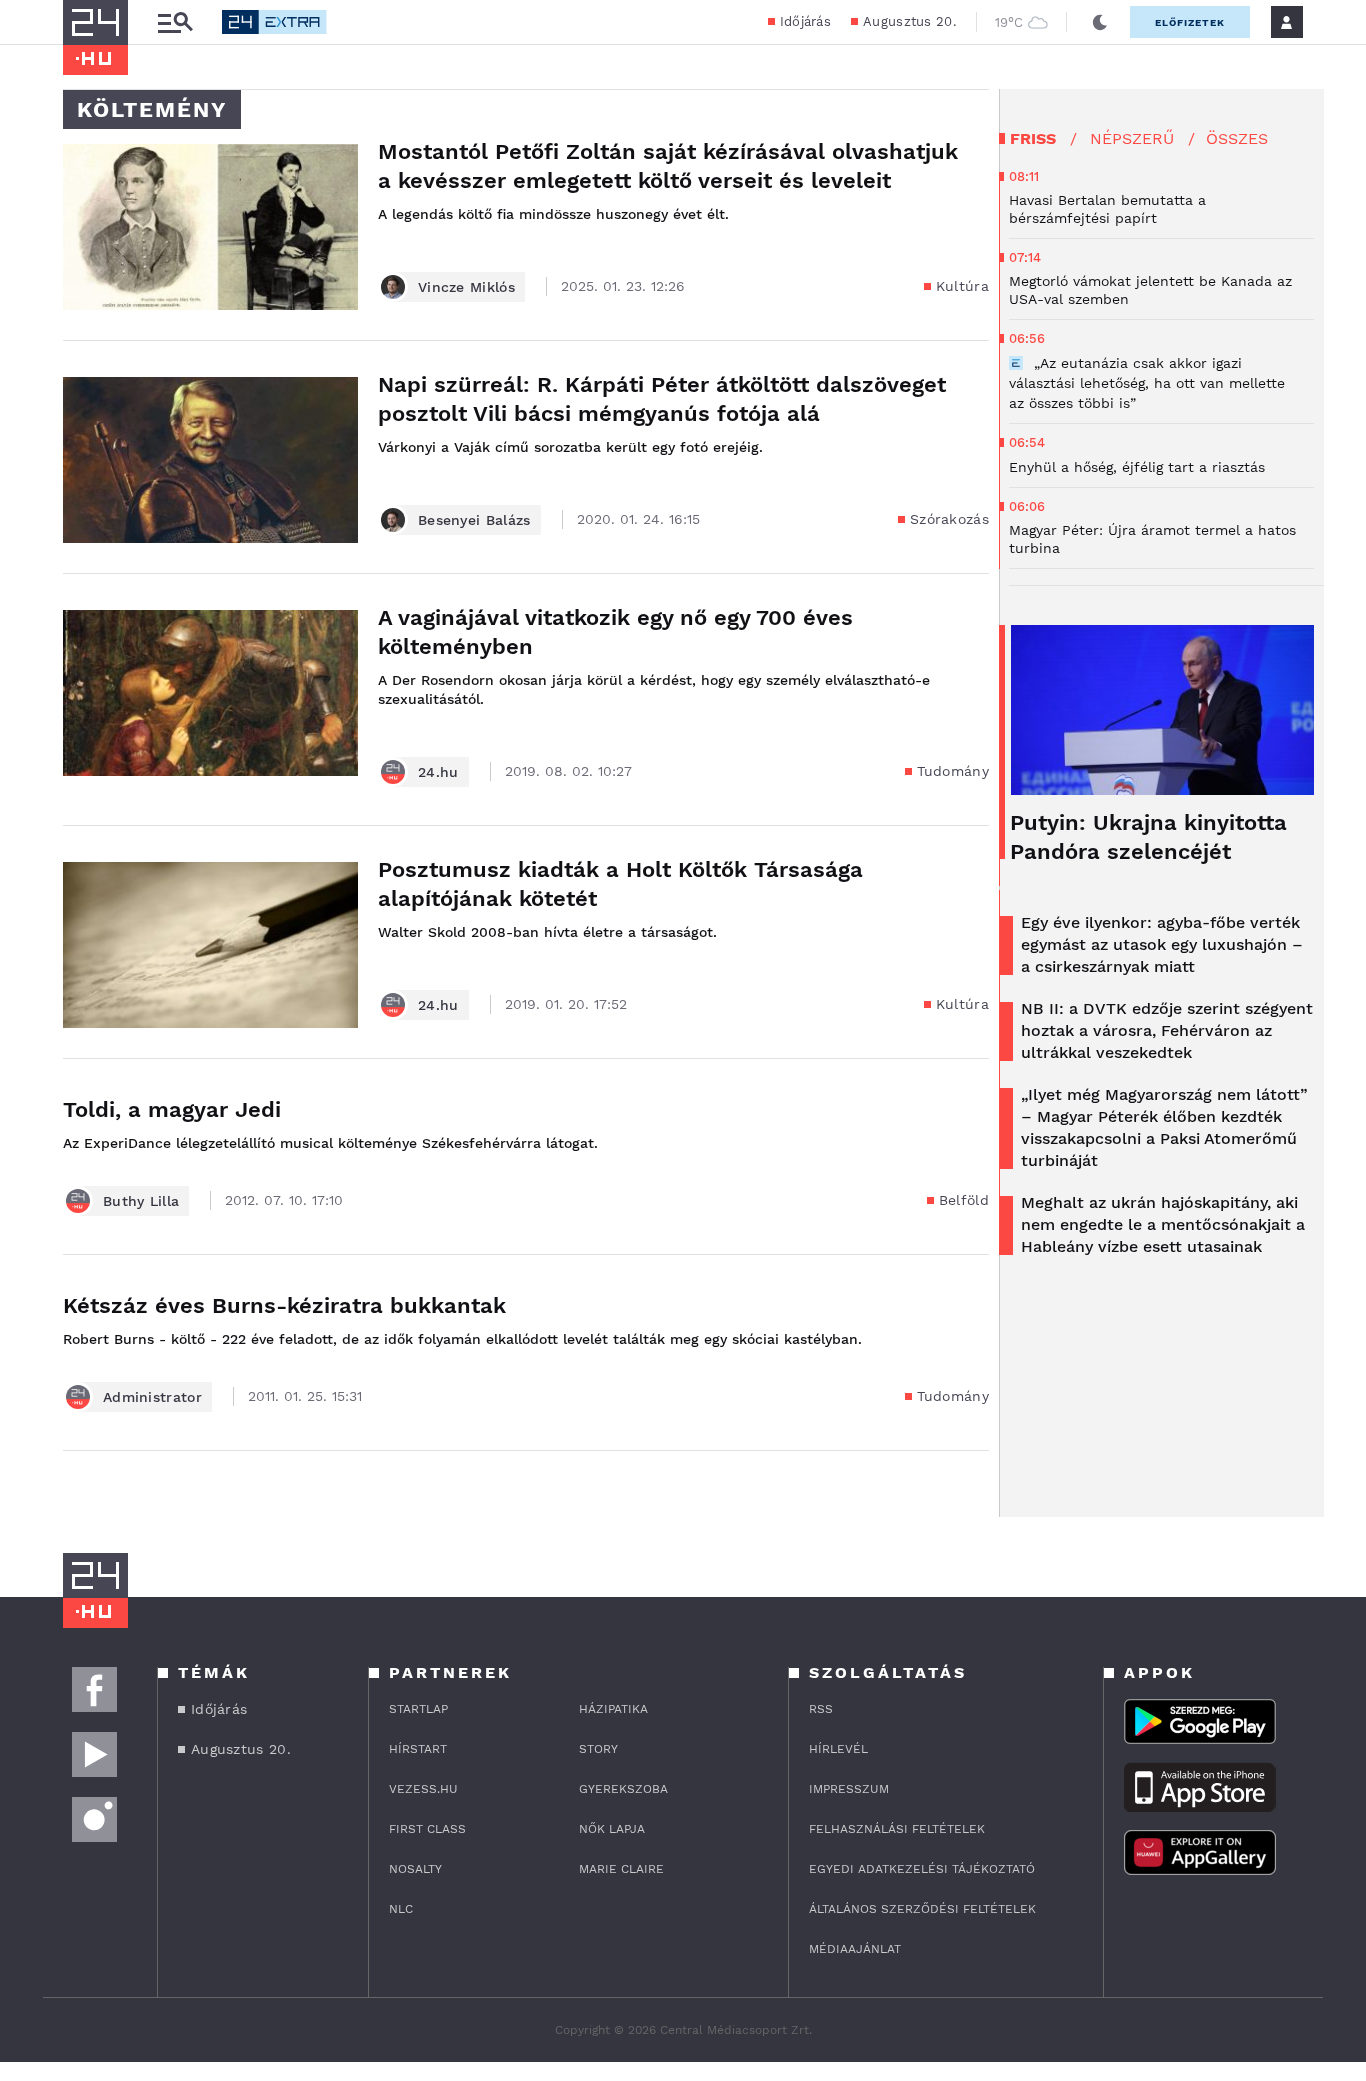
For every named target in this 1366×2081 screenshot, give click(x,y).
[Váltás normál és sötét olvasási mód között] (1100, 22)
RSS (821, 1709)
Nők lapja (612, 1829)
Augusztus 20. (909, 21)
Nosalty (415, 1869)
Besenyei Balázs (474, 520)
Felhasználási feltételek (897, 1829)
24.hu (438, 772)
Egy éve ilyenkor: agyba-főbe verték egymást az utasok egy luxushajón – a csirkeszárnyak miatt (1162, 944)
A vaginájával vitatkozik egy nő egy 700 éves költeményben (615, 632)
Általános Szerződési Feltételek (922, 1909)
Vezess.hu (423, 1789)
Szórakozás (949, 519)
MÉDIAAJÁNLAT (855, 1949)
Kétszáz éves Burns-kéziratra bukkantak (284, 1305)
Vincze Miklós (466, 287)
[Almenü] (175, 22)
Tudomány (953, 771)
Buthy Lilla (141, 1201)
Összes (1237, 138)
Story (598, 1749)
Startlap (418, 1709)
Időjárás (805, 21)
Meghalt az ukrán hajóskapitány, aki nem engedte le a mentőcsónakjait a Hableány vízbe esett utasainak (1163, 1224)
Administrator (152, 1397)
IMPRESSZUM (849, 1789)
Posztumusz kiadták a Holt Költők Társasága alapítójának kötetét (620, 884)
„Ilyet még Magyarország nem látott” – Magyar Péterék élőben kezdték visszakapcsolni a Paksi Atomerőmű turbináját (1164, 1127)
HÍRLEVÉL (838, 1749)
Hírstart (418, 1749)
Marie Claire (621, 1869)
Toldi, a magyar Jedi (172, 1109)
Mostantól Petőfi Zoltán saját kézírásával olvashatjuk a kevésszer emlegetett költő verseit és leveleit (668, 166)
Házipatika (613, 1709)
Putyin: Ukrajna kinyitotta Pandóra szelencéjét (1148, 837)
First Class (427, 1829)
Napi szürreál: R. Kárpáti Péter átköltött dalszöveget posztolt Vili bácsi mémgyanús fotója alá (662, 399)
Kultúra (962, 286)
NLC (401, 1909)
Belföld (964, 1200)
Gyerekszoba (623, 1789)
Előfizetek (1190, 22)
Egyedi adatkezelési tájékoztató (922, 1869)
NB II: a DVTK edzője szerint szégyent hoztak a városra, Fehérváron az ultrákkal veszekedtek (1167, 1030)
